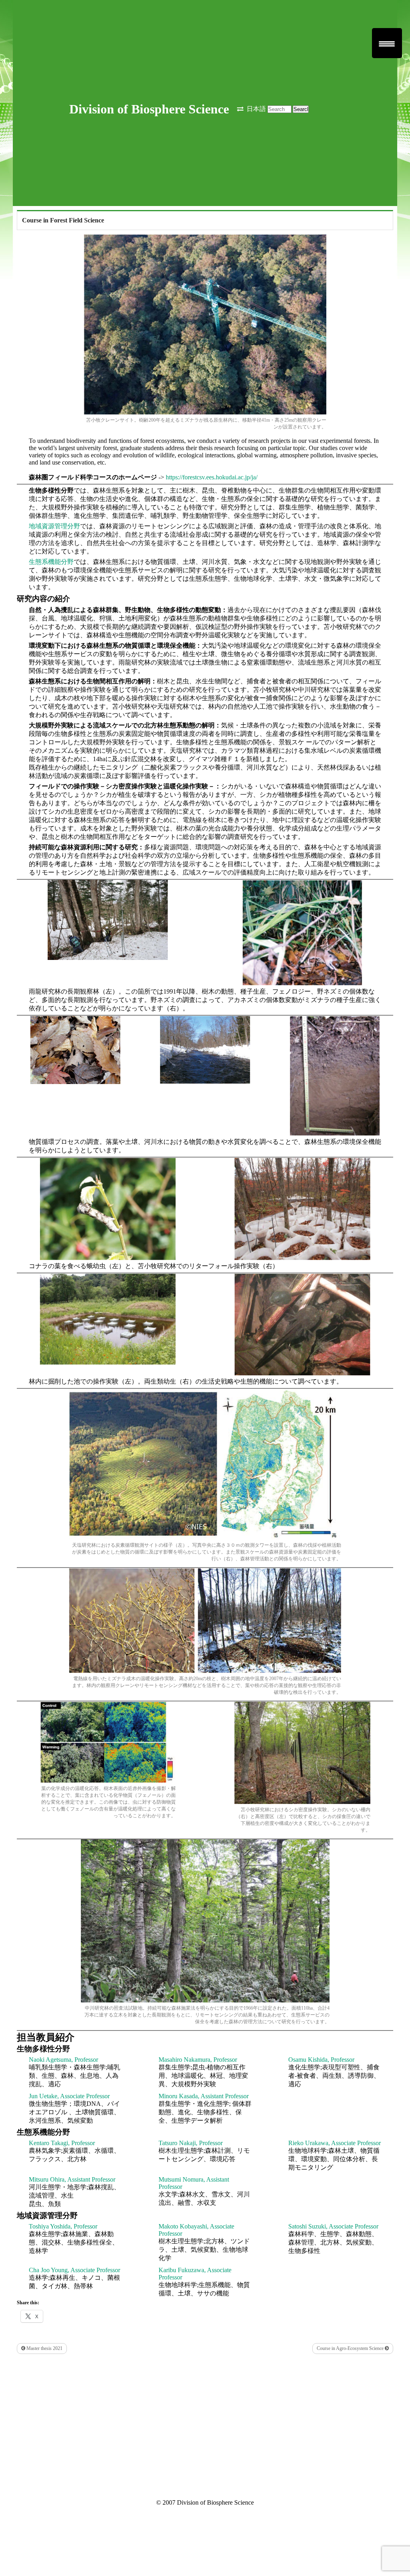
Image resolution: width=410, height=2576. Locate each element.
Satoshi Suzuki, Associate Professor (333, 2226)
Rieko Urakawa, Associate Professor (335, 2143)
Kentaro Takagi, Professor (62, 2143)
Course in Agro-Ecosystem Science (351, 2348)
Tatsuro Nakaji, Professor (191, 2143)
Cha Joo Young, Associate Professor (74, 2270)
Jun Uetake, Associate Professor (69, 2096)
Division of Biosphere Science (149, 109)
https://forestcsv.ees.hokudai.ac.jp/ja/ (212, 477)
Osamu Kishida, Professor (321, 2060)
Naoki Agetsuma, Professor (63, 2060)
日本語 (256, 109)
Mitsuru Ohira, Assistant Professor (72, 2179)
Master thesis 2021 (44, 2348)
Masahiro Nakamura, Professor (198, 2060)
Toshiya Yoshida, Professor (63, 2226)
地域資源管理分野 (54, 526)
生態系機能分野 (51, 562)
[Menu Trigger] (387, 43)
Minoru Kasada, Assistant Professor (204, 2096)
